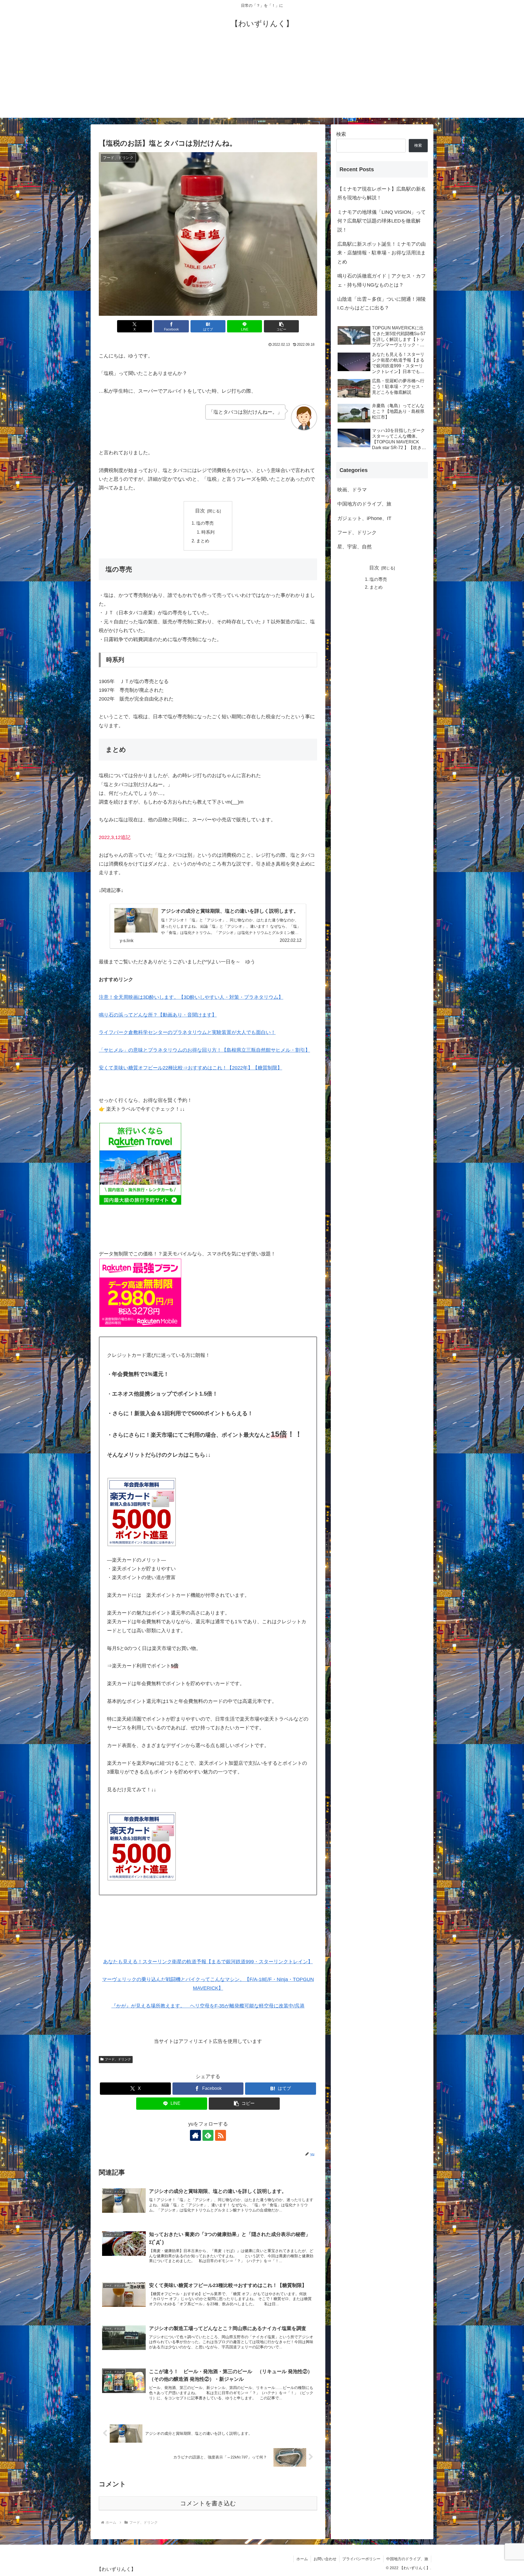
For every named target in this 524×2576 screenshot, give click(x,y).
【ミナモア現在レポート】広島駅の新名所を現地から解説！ (382, 193)
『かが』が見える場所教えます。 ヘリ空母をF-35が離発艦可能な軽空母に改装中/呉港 (208, 2006)
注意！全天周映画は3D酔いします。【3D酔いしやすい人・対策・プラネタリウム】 (191, 997)
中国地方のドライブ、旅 (407, 2559)
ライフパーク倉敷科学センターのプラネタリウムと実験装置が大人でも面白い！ (187, 1032)
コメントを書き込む (208, 2503)
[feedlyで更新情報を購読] (208, 2135)
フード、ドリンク (118, 2059)
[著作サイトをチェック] (195, 2135)
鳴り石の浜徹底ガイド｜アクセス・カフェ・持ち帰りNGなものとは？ (382, 280)
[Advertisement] (262, 80)
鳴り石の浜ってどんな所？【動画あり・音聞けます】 (158, 1015)
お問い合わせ (325, 2559)
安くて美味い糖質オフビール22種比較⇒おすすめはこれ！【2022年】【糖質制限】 (190, 1068)
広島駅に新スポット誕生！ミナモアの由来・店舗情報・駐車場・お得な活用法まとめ (382, 253)
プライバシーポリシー (361, 2559)
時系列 (208, 532)
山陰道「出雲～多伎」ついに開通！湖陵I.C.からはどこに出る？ (382, 303)
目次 (200, 511)
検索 (341, 134)
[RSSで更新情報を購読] (221, 2135)
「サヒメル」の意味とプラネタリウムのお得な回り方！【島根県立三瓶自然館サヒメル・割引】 (204, 1050)
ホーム (302, 2559)
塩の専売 (205, 523)
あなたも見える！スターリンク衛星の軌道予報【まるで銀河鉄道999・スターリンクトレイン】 (208, 1962)
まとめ (203, 541)
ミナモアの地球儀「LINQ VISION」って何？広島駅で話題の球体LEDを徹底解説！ (382, 221)
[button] (281, 326)
